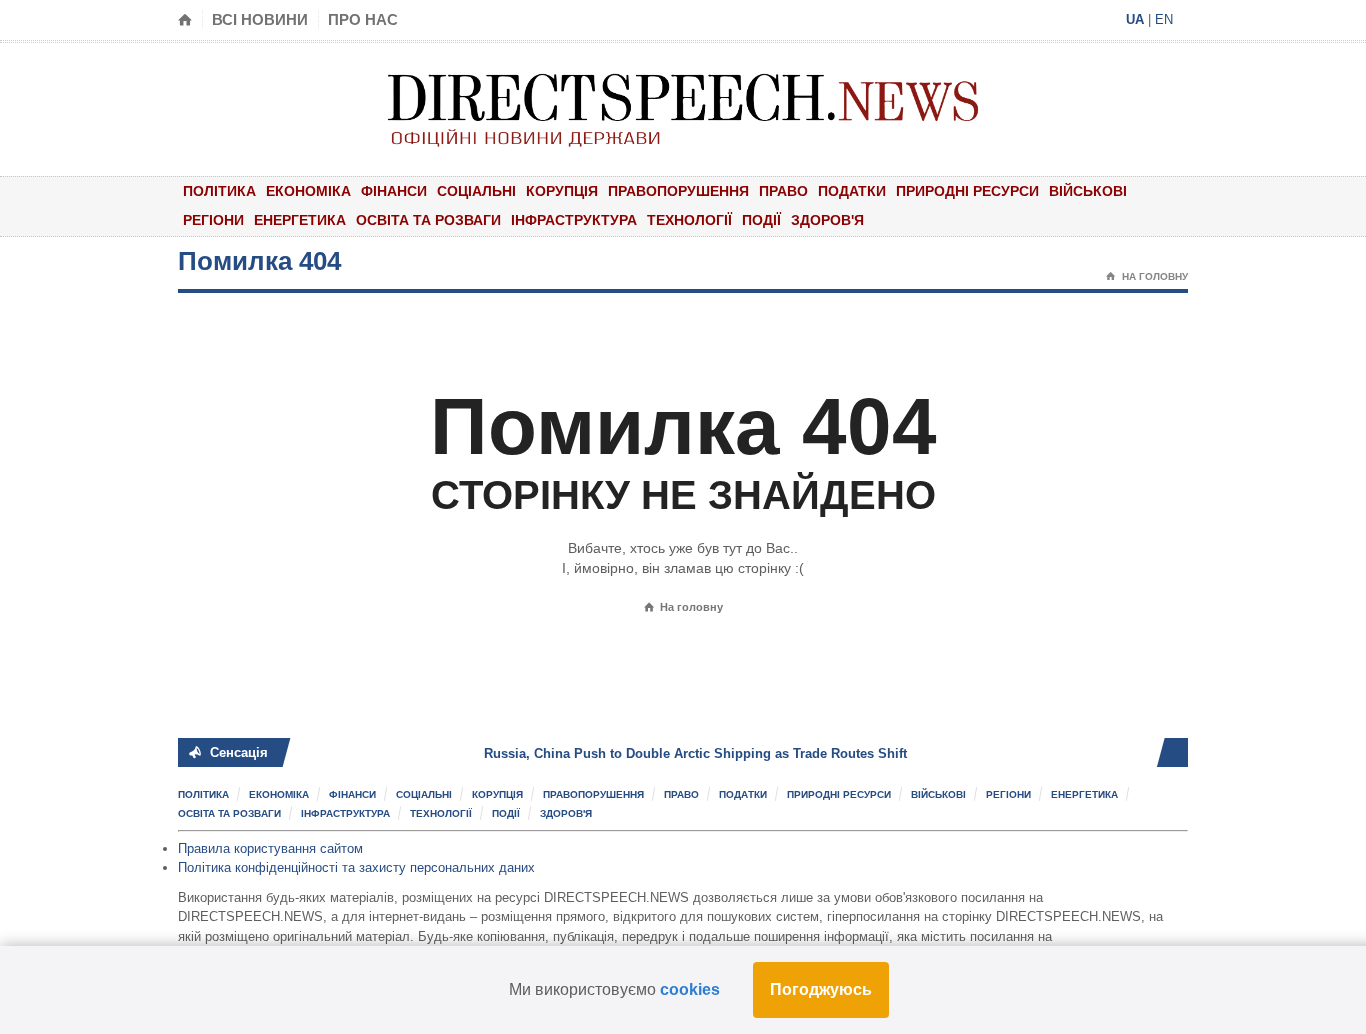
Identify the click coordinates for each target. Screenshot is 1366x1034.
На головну (1147, 276)
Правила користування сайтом (270, 848)
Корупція (562, 191)
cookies (690, 989)
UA (1135, 19)
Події (761, 220)
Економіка (308, 191)
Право (783, 191)
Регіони (213, 220)
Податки (852, 191)
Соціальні (476, 191)
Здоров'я (827, 220)
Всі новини (260, 19)
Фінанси (394, 191)
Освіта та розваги (428, 220)
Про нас (363, 19)
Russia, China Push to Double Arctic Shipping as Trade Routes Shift (666, 753)
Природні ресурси (967, 191)
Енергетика (300, 220)
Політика (219, 191)
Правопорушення (678, 191)
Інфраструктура (574, 220)
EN (1164, 19)
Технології (689, 220)
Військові (1088, 191)
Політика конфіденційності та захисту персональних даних (356, 867)
